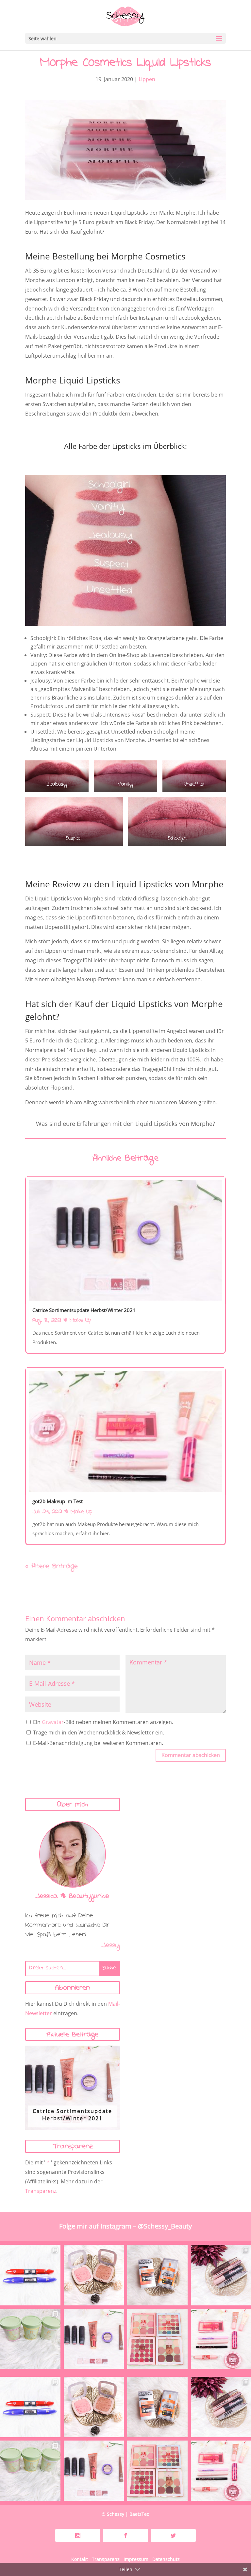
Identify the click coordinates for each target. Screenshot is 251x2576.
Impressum (136, 2559)
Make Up (80, 1321)
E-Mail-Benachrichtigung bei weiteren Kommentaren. (97, 1743)
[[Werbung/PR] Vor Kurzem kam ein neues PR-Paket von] (30, 2339)
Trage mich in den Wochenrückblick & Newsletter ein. (98, 1732)
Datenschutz (166, 2559)
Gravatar (53, 1722)
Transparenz (41, 2191)
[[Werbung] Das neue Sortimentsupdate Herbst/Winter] (94, 2339)
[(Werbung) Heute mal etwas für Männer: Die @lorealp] (157, 2275)
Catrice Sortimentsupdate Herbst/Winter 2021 (72, 2115)
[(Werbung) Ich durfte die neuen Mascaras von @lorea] (30, 2275)
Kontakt (80, 2559)
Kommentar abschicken (191, 1755)
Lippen (147, 79)
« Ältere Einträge (51, 1567)
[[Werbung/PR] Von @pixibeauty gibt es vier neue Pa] (157, 2339)
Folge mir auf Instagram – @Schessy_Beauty (125, 2226)
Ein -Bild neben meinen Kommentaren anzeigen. (103, 1722)
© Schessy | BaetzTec (125, 2514)
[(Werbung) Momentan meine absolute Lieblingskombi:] (94, 2275)
